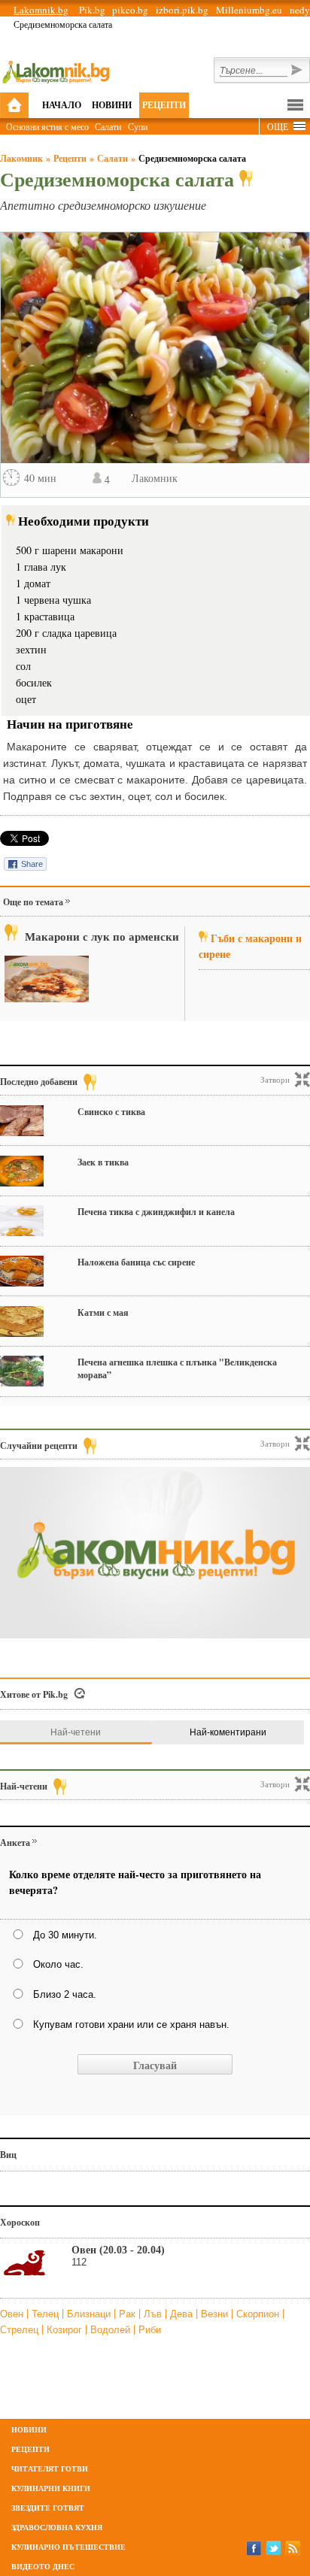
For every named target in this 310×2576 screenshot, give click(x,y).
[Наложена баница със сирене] (22, 1271)
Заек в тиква (103, 1162)
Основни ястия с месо (47, 126)
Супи (138, 126)
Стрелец (21, 2330)
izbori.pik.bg (182, 10)
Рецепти (164, 105)
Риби (150, 2330)
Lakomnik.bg (41, 10)
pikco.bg (130, 10)
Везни (216, 2314)
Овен (13, 2314)
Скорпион (259, 2314)
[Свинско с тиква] (22, 1121)
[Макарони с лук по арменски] (47, 979)
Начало (62, 105)
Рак (129, 2314)
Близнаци (90, 2314)
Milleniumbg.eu (249, 10)
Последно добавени (39, 1082)
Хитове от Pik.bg (34, 1694)
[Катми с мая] (22, 1321)
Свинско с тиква (111, 1112)
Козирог (66, 2330)
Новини (112, 105)
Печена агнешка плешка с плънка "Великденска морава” (177, 1368)
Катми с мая (103, 1312)
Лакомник (21, 158)
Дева (183, 2314)
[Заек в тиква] (22, 1171)
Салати (108, 126)
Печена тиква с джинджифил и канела (156, 1212)
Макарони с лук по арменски (102, 936)
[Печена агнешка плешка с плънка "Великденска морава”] (22, 1371)
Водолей (112, 2330)
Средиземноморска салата (192, 158)
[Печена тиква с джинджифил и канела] (22, 1221)
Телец (47, 2314)
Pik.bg (92, 10)
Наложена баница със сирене (136, 1262)
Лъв (154, 2314)
